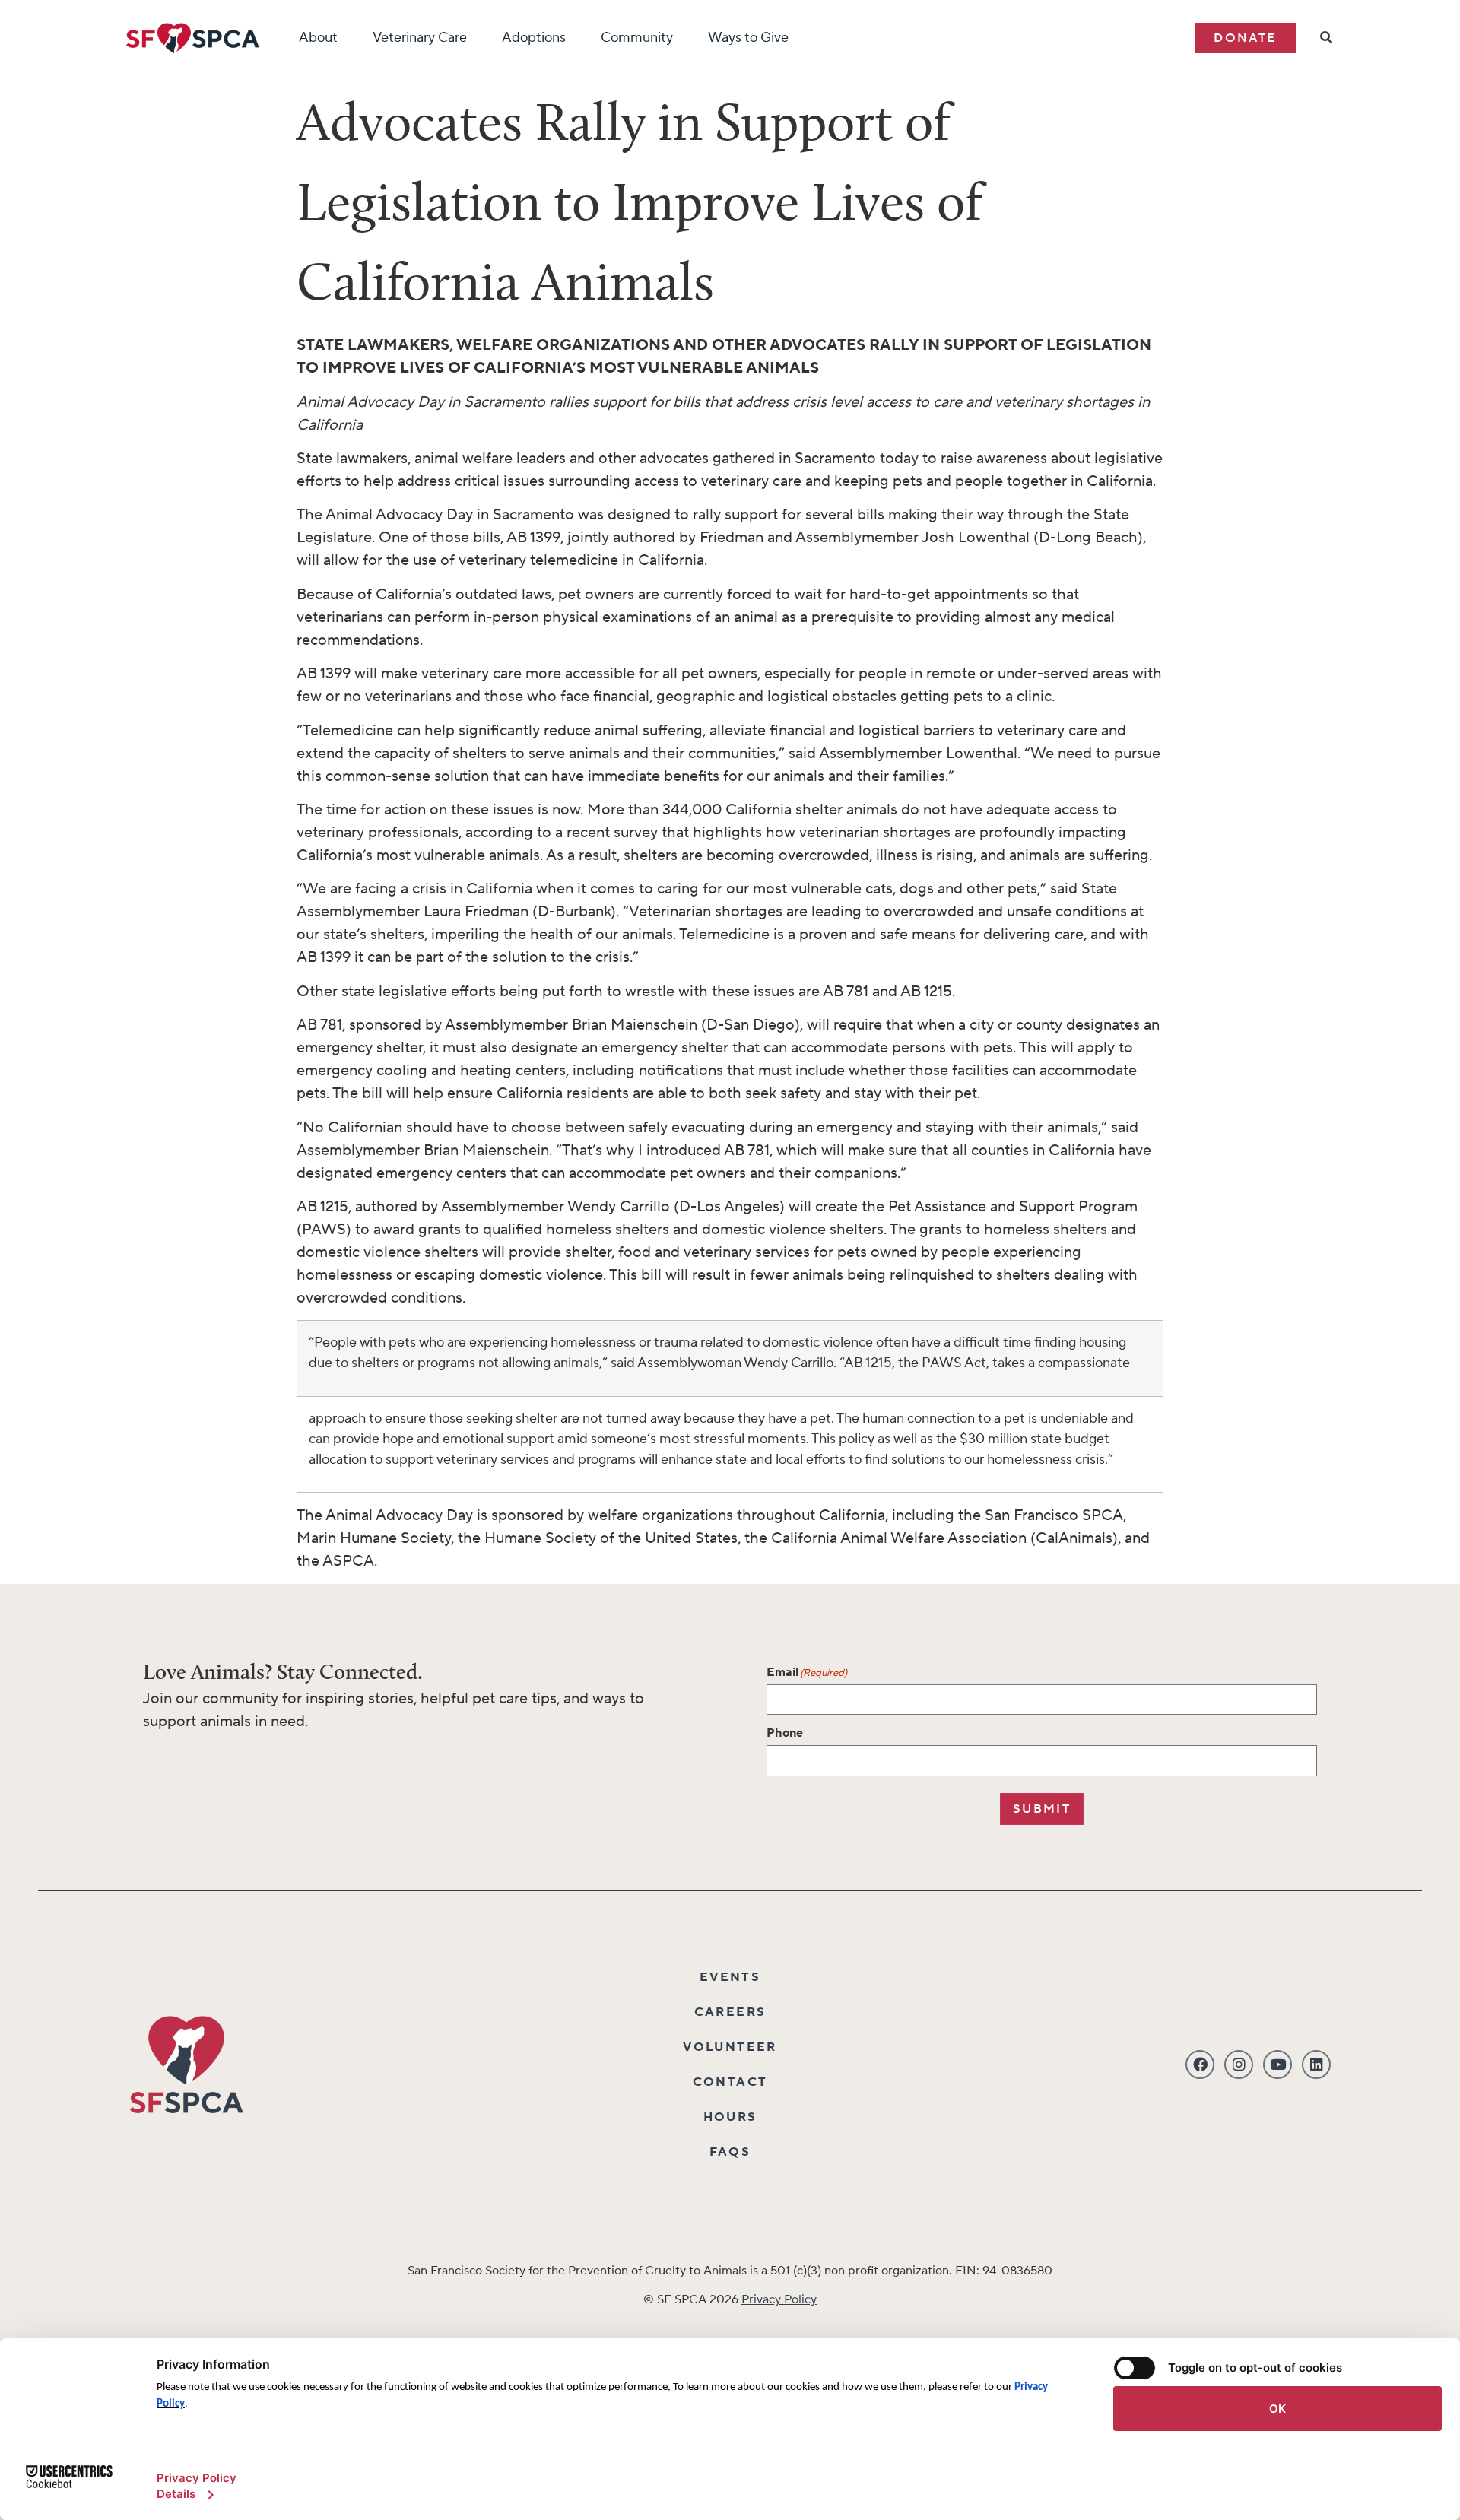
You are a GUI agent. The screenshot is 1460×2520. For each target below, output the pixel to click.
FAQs (730, 2152)
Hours (730, 2117)
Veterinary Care (420, 38)
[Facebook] (1200, 2065)
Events (730, 1977)
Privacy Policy (779, 2299)
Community (637, 38)
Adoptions (534, 38)
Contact (730, 2082)
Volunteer (730, 2047)
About (318, 38)
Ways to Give (748, 38)
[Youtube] (1277, 2065)
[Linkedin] (1316, 2065)
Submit (1042, 1809)
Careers (730, 2012)
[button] (1245, 38)
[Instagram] (1239, 2065)
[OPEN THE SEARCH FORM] (1327, 38)
